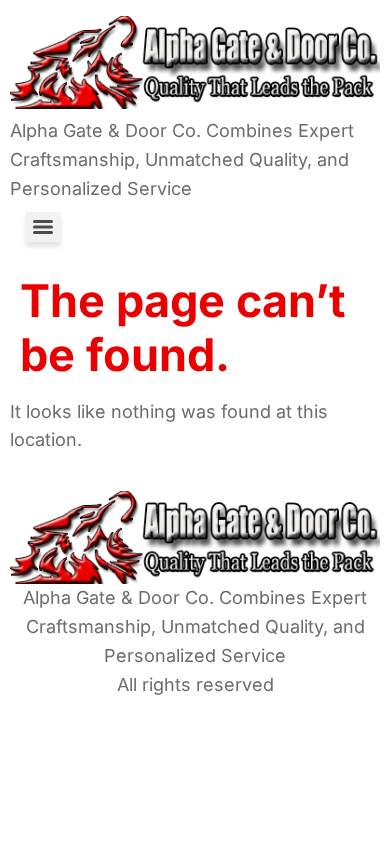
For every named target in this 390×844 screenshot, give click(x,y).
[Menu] (43, 227)
